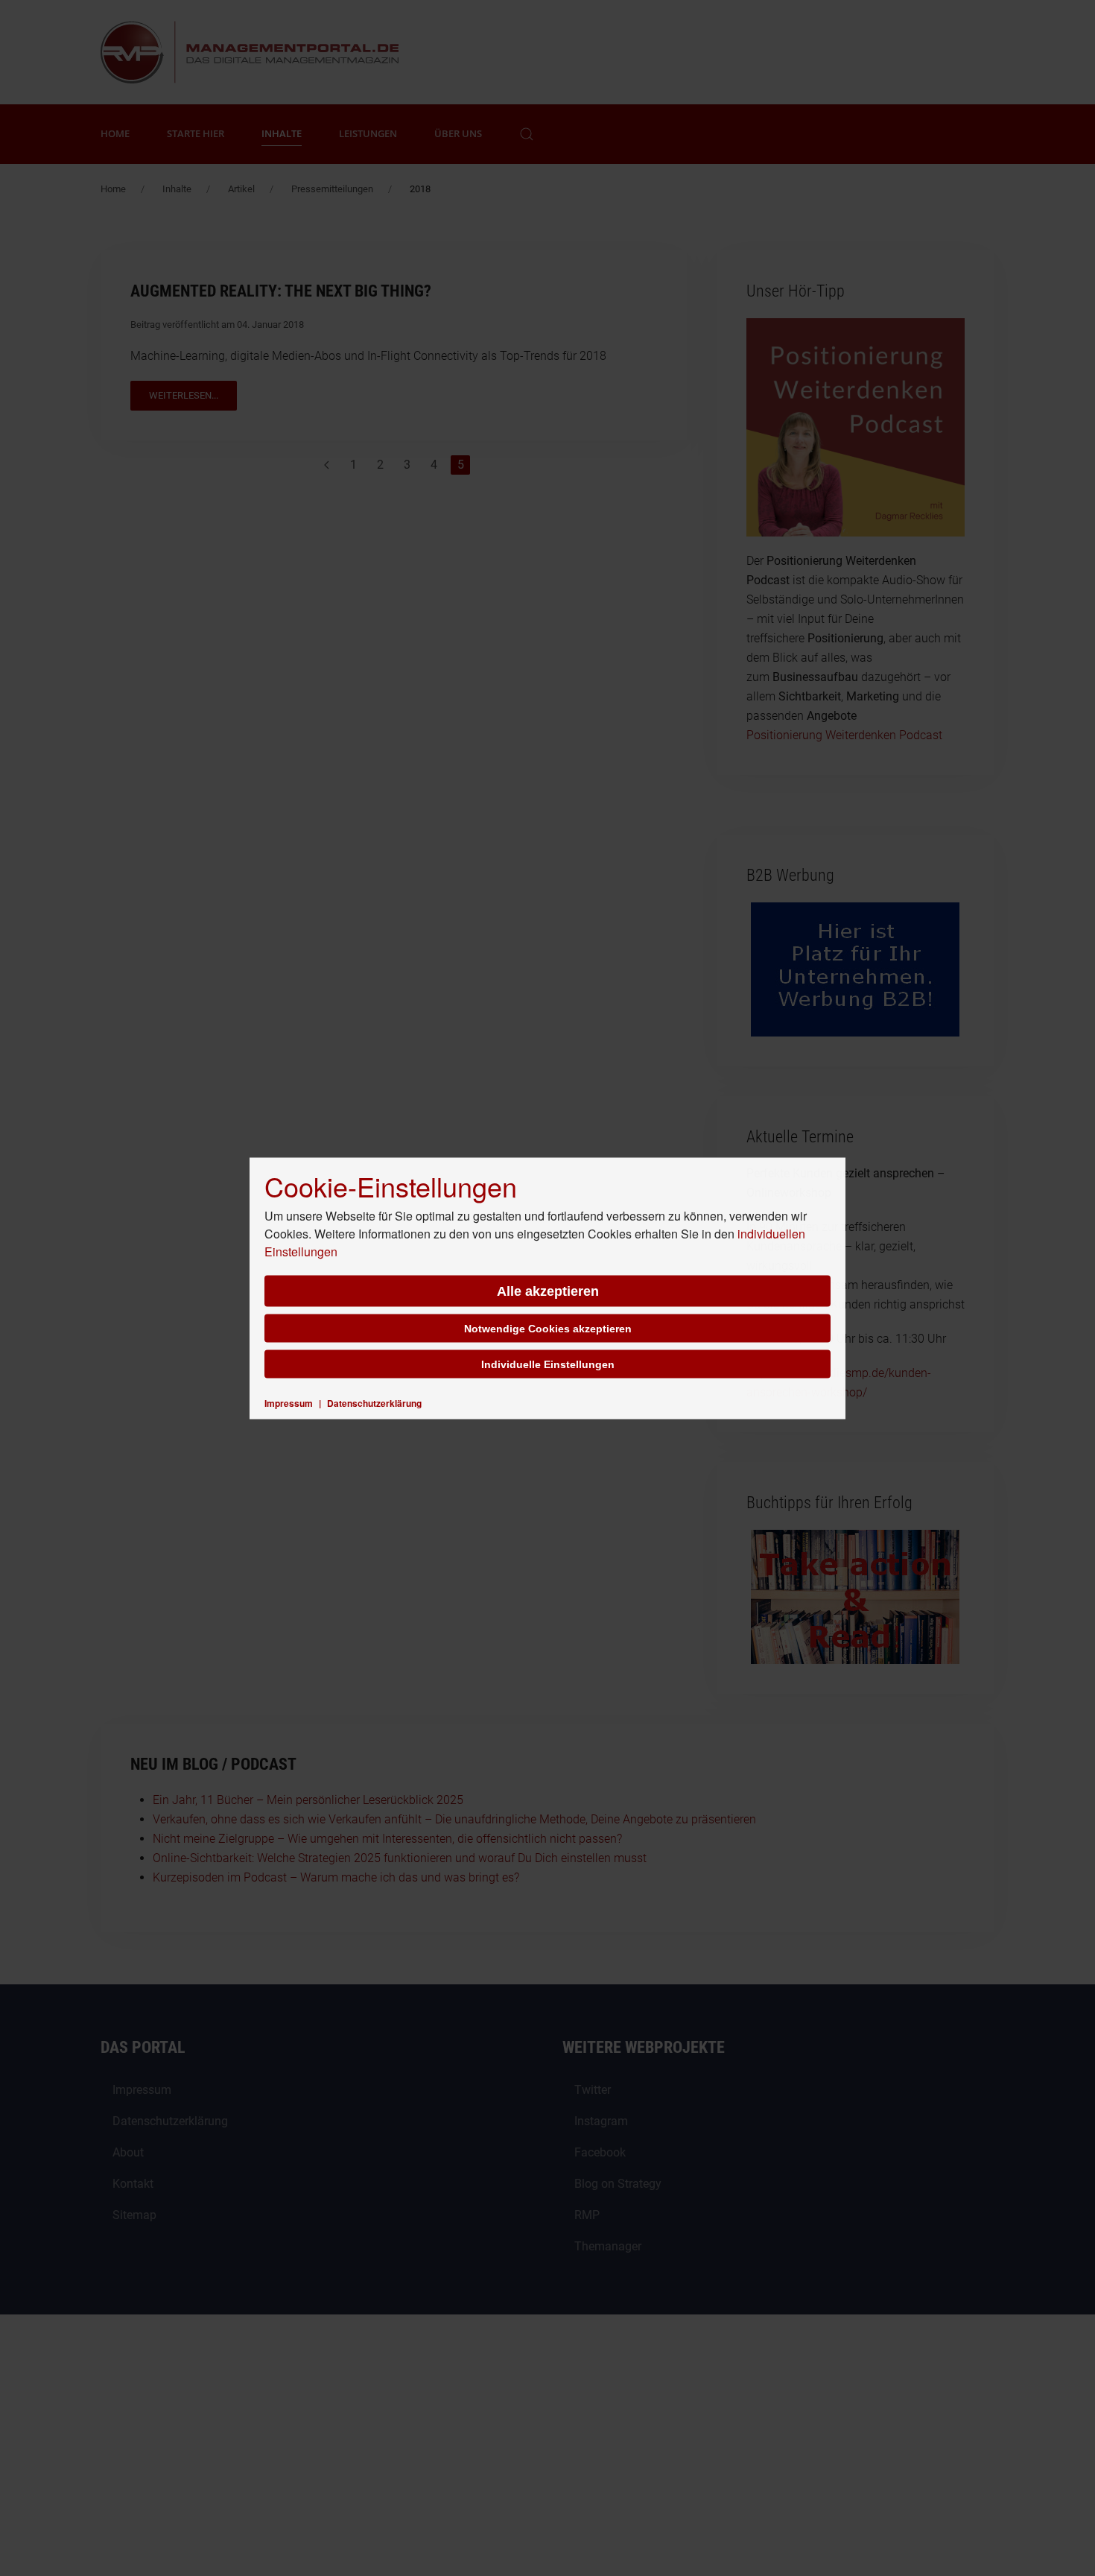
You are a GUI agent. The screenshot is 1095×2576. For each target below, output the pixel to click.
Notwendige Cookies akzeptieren (548, 1328)
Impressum (289, 1402)
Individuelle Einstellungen (548, 1364)
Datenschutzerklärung (374, 1402)
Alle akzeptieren (548, 1291)
